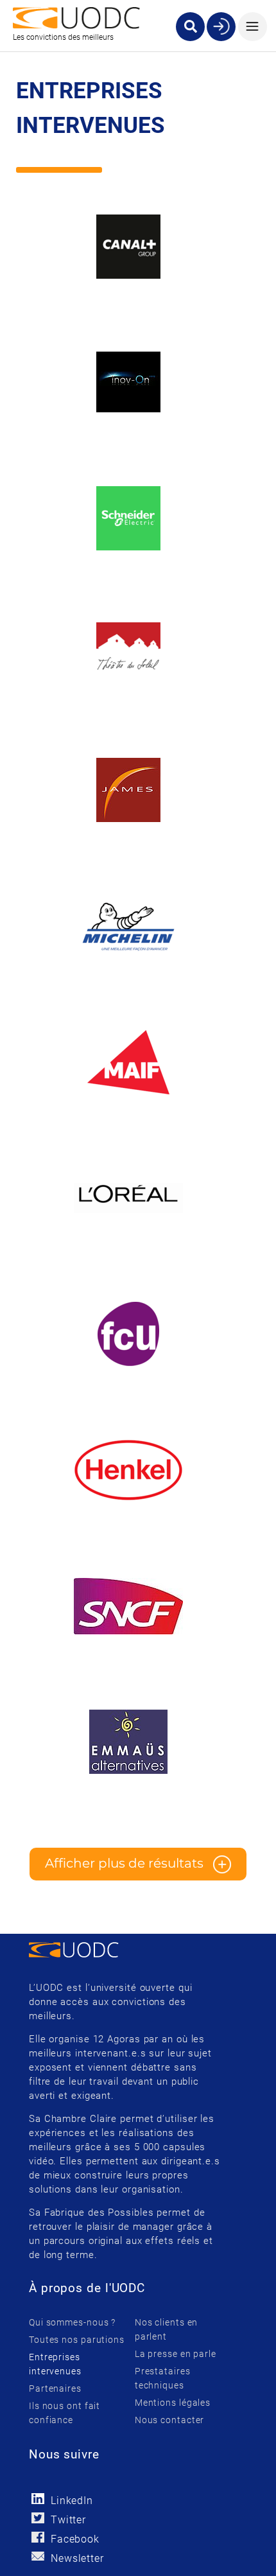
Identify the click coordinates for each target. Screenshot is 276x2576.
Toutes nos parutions (77, 2340)
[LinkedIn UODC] (38, 2499)
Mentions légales (173, 2403)
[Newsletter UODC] (38, 2556)
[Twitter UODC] (38, 2518)
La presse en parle (176, 2354)
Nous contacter (170, 2420)
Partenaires (55, 2388)
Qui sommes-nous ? (72, 2322)
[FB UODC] (38, 2537)
